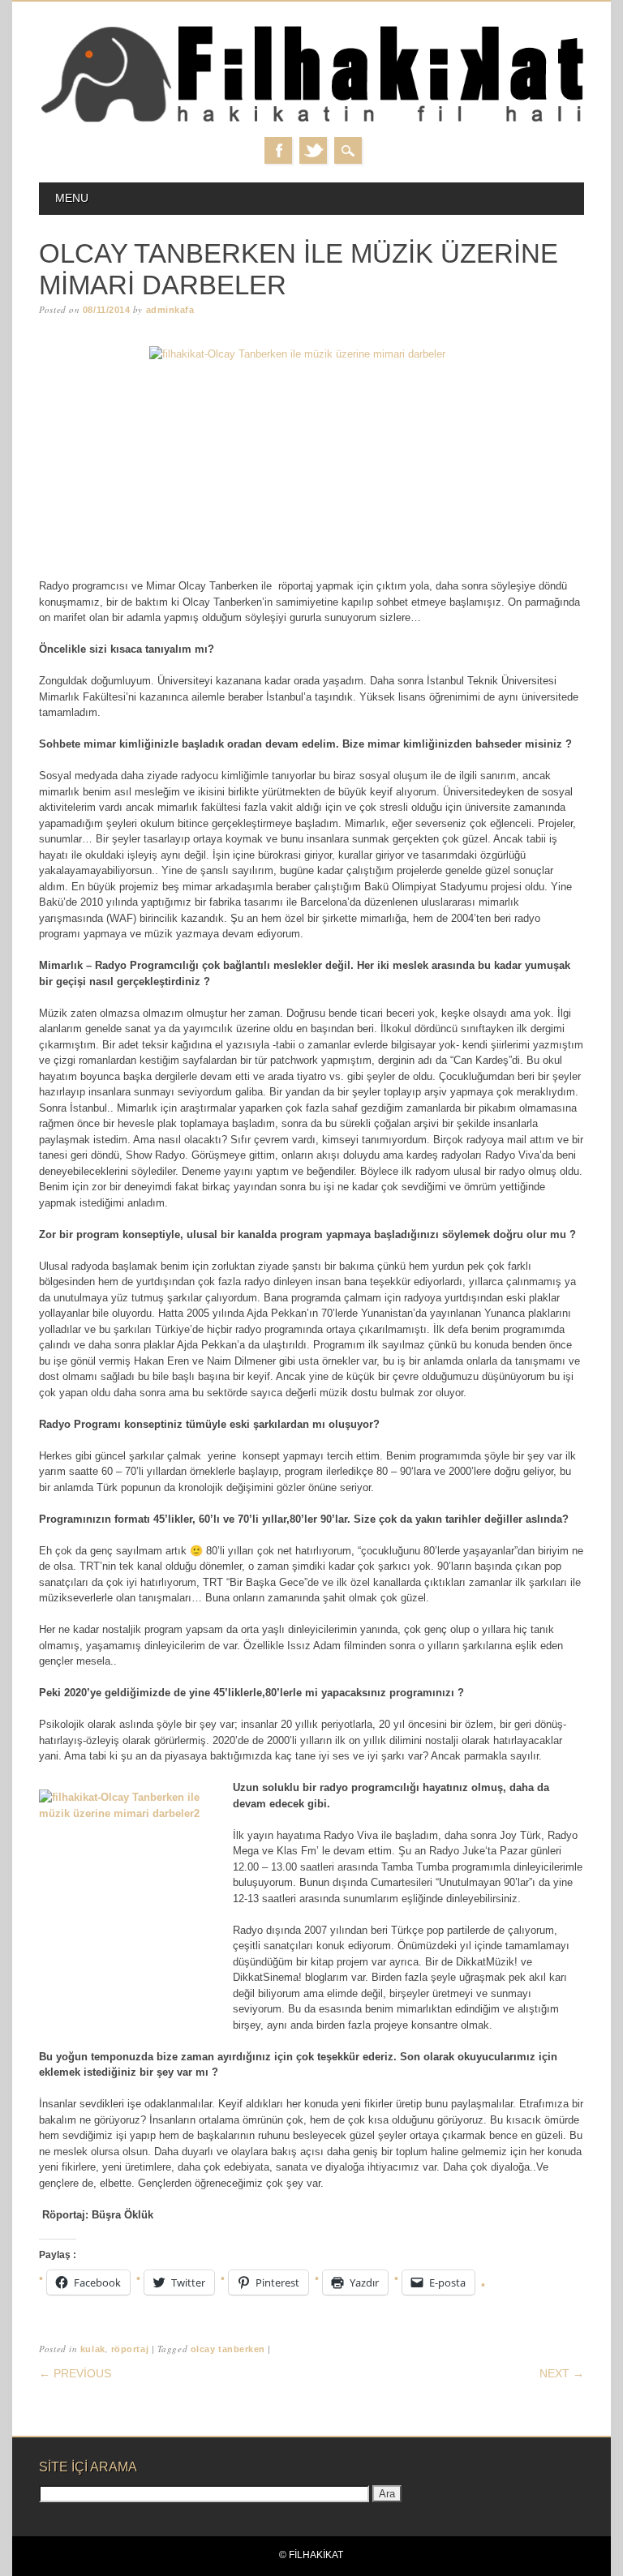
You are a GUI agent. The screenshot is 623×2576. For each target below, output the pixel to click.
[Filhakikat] (311, 121)
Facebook (278, 150)
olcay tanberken (228, 2349)
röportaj (130, 2349)
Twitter (313, 150)
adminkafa (170, 310)
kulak (93, 2349)
